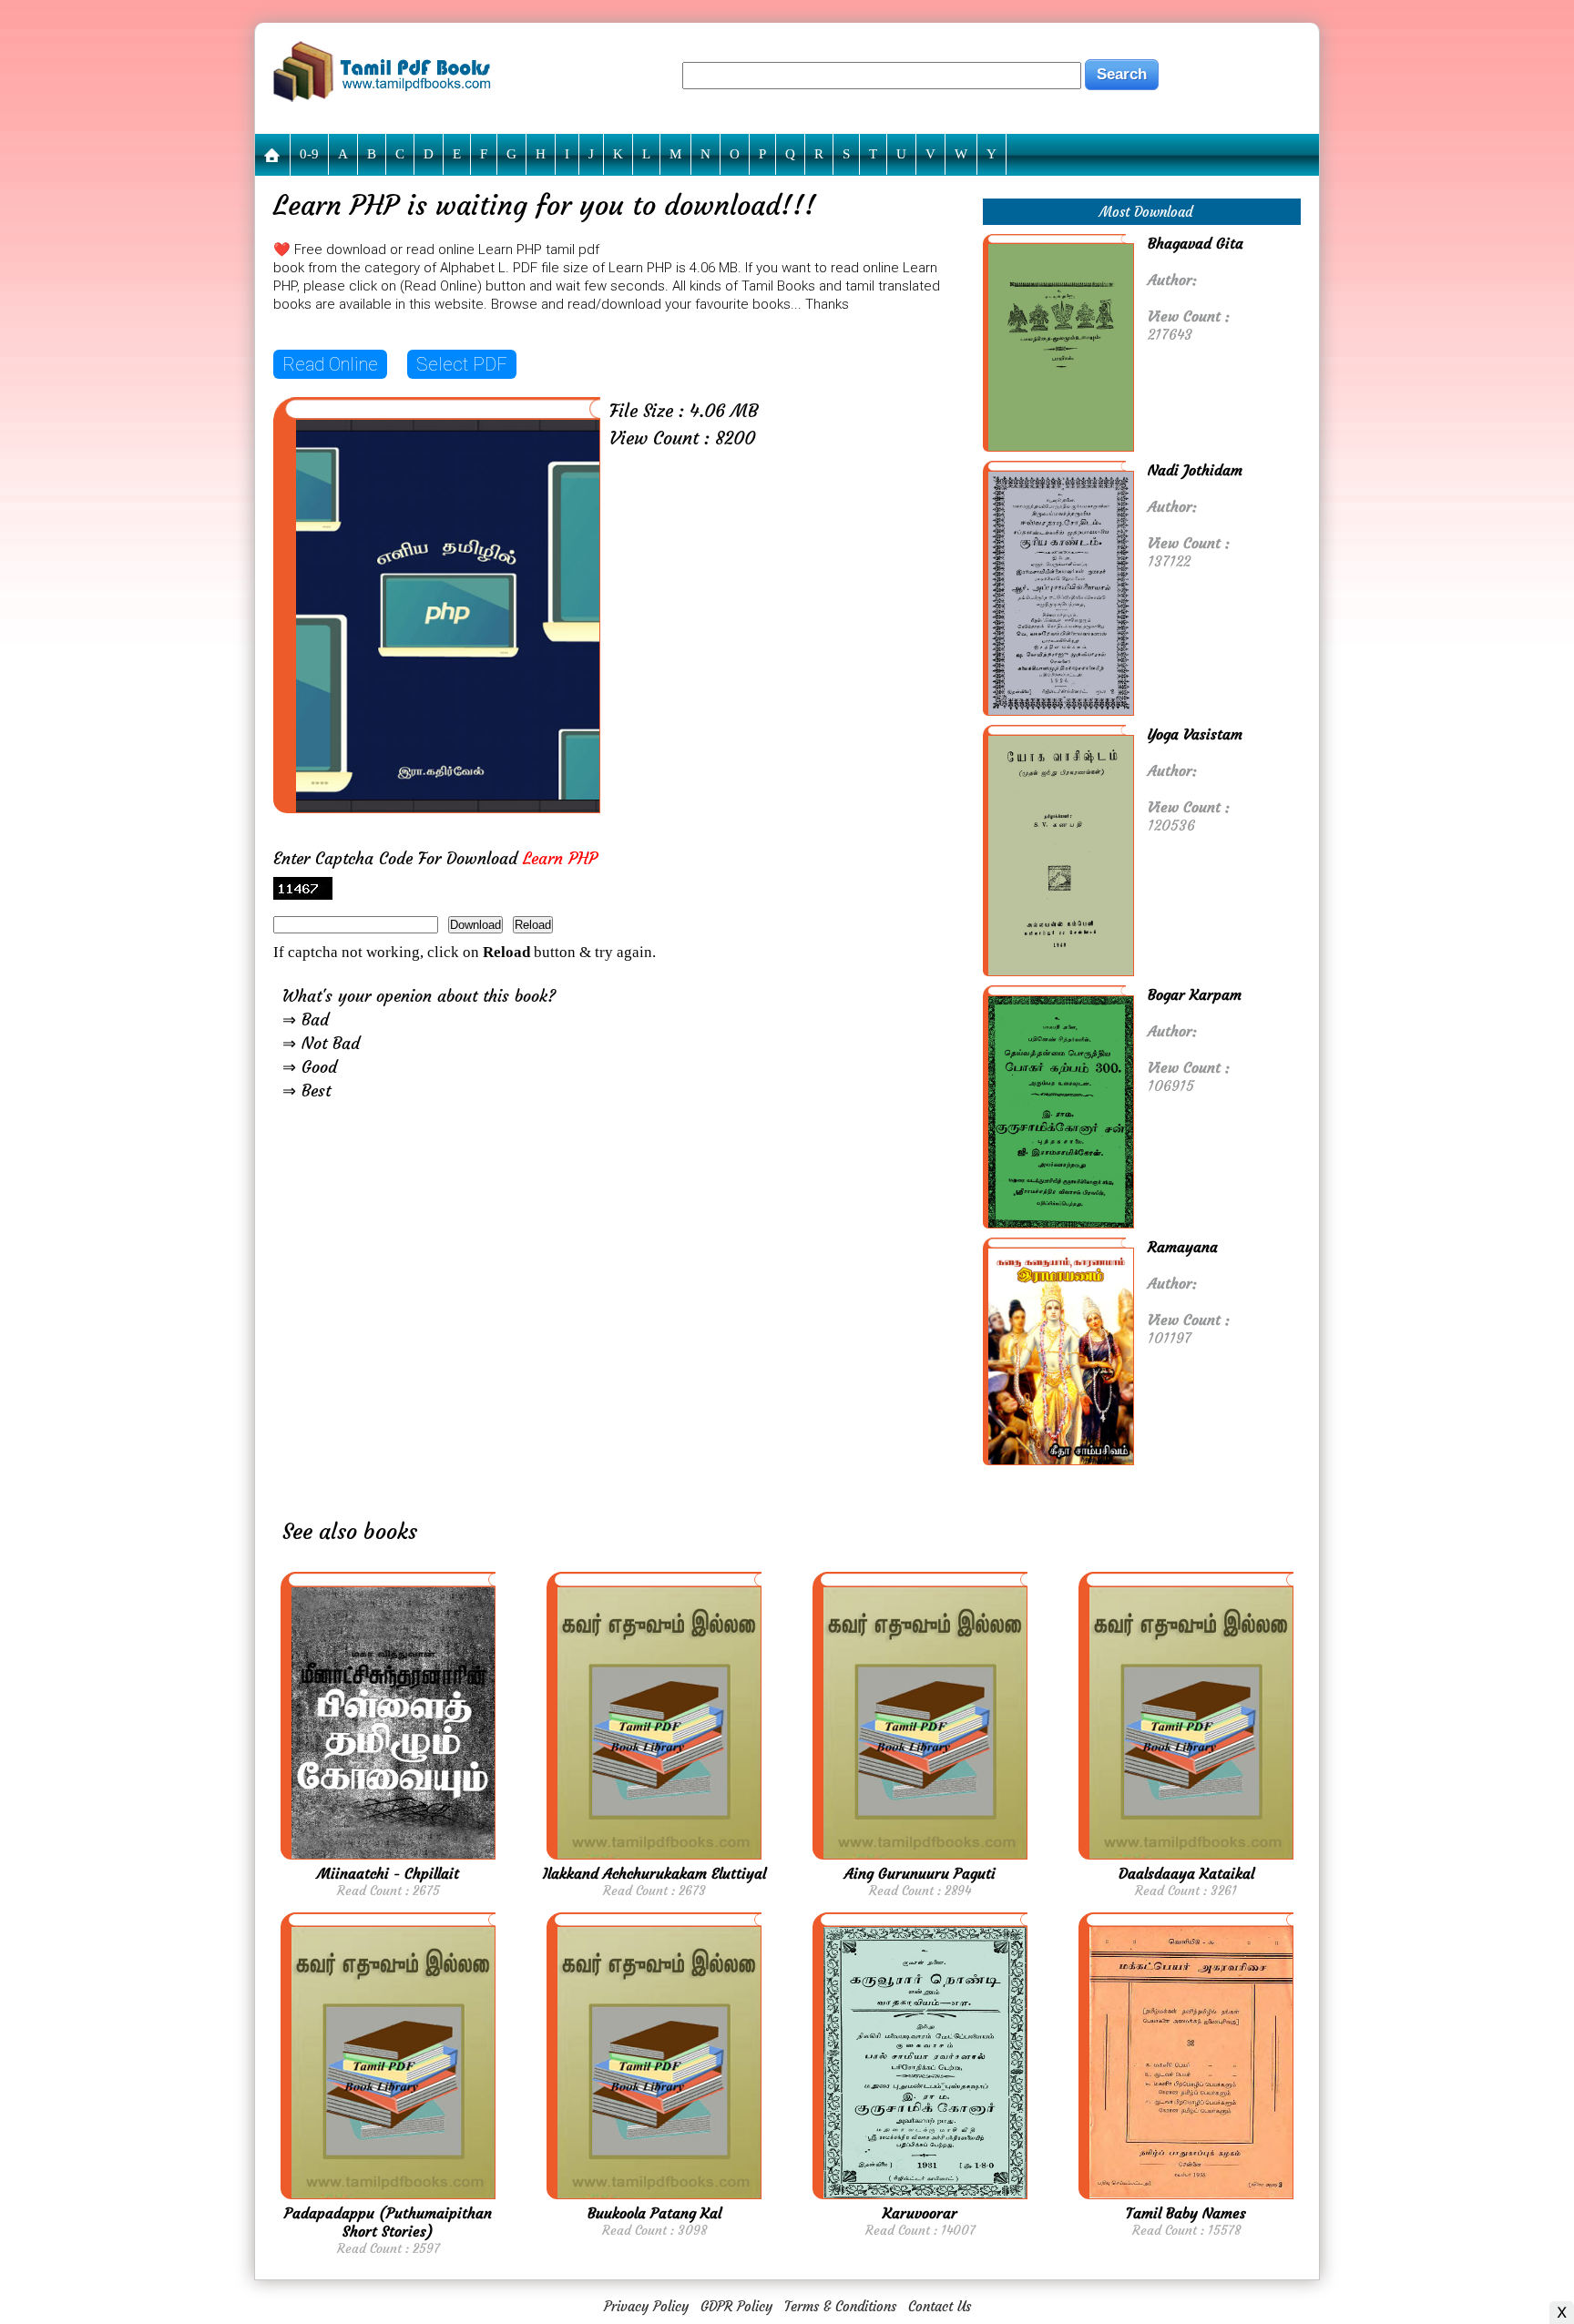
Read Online (330, 364)
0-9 (309, 154)
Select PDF (462, 364)
